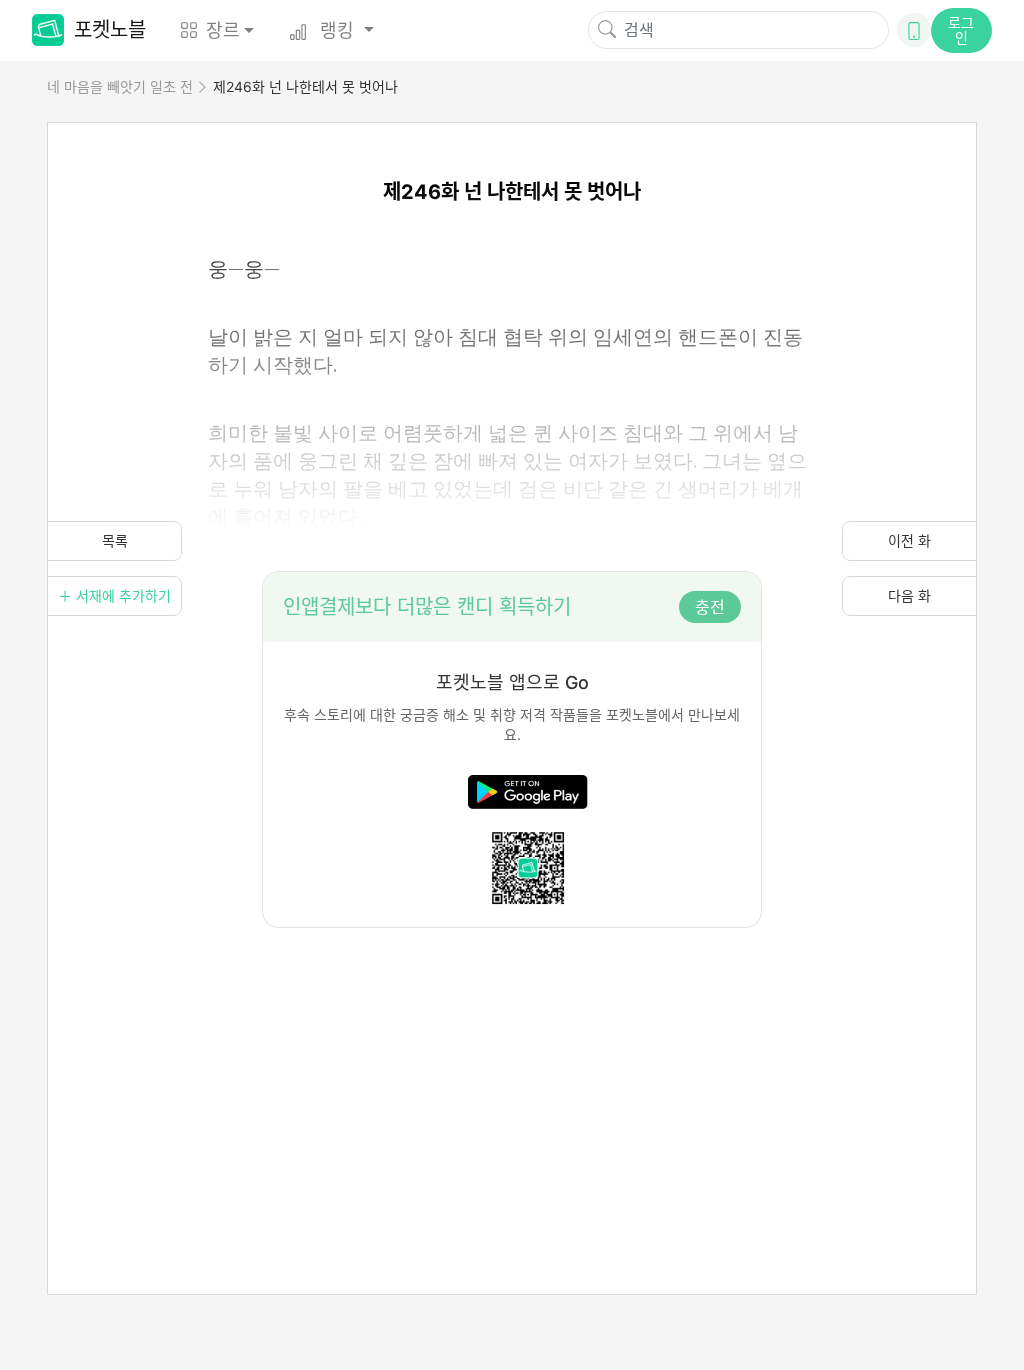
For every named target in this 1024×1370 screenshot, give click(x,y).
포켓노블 (110, 30)
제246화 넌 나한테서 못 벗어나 (305, 86)
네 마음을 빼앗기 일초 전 (120, 86)
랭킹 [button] (337, 30)
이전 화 (909, 540)
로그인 (961, 30)
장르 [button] (223, 30)
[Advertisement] (512, 1068)
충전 (710, 607)
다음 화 (909, 595)
